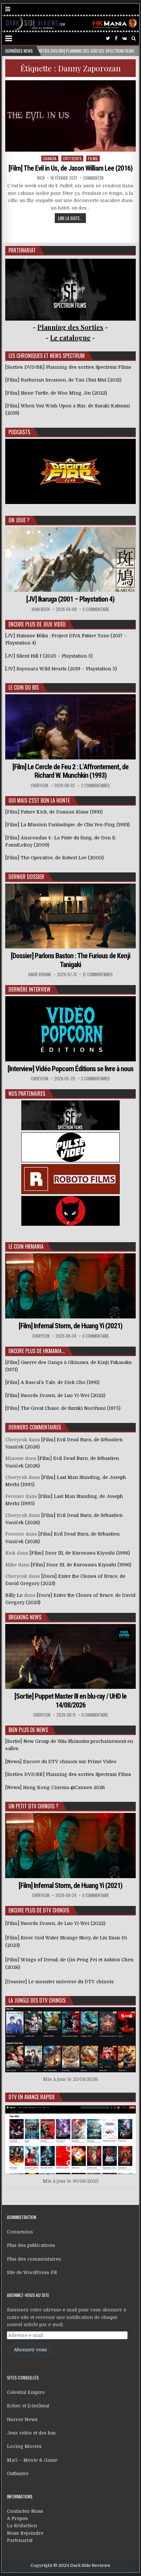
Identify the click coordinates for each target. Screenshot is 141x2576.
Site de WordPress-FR (32, 2272)
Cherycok (40, 785)
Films (93, 158)
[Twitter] (108, 38)
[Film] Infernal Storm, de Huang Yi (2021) (70, 1326)
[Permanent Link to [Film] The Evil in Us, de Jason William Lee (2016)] (70, 116)
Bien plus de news (28, 1730)
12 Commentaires (98, 974)
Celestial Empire (26, 2392)
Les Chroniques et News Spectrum (47, 356)
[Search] (134, 38)
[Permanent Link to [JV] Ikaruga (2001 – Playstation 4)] (70, 560)
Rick (41, 178)
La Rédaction (22, 2526)
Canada (50, 158)
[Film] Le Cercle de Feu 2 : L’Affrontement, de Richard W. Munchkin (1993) (70, 771)
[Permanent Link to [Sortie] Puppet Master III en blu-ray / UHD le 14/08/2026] (70, 1657)
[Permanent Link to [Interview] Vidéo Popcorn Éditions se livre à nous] (70, 1029)
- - (70, 337)
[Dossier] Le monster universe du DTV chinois (60, 1982)
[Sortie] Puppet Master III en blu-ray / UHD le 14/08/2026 (70, 1700)
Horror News (22, 2419)
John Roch (41, 609)
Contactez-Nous (25, 2511)
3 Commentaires (95, 1079)
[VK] (124, 38)
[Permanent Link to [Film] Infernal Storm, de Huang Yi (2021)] (70, 1286)
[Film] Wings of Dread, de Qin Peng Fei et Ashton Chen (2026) (69, 1963)
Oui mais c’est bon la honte (39, 800)
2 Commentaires (95, 785)
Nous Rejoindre (25, 2533)
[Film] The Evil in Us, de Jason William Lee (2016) (70, 168)
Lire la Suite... (70, 218)
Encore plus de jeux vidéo (37, 624)
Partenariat (20, 2540)
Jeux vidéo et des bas (31, 2433)
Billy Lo (14, 1595)
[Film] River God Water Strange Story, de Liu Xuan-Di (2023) (66, 1941)
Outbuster (18, 2473)
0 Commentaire (96, 609)
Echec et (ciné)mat (28, 2406)
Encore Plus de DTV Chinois (39, 1910)
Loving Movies (24, 2446)
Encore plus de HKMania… (37, 1351)
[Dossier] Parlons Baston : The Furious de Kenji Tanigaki (70, 960)
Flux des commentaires (34, 2259)
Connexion (20, 2232)
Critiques (72, 158)
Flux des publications (31, 2245)
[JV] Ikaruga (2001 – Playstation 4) (70, 599)
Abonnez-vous (30, 2350)
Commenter (93, 178)
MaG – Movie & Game (32, 2460)
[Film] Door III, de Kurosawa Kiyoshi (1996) (80, 1553)
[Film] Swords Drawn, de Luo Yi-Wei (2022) (55, 1923)
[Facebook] (116, 38)
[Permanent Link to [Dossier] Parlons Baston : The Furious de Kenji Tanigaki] (70, 916)
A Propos (17, 2518)
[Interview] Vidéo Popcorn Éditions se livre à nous (70, 1069)
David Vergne (40, 974)
